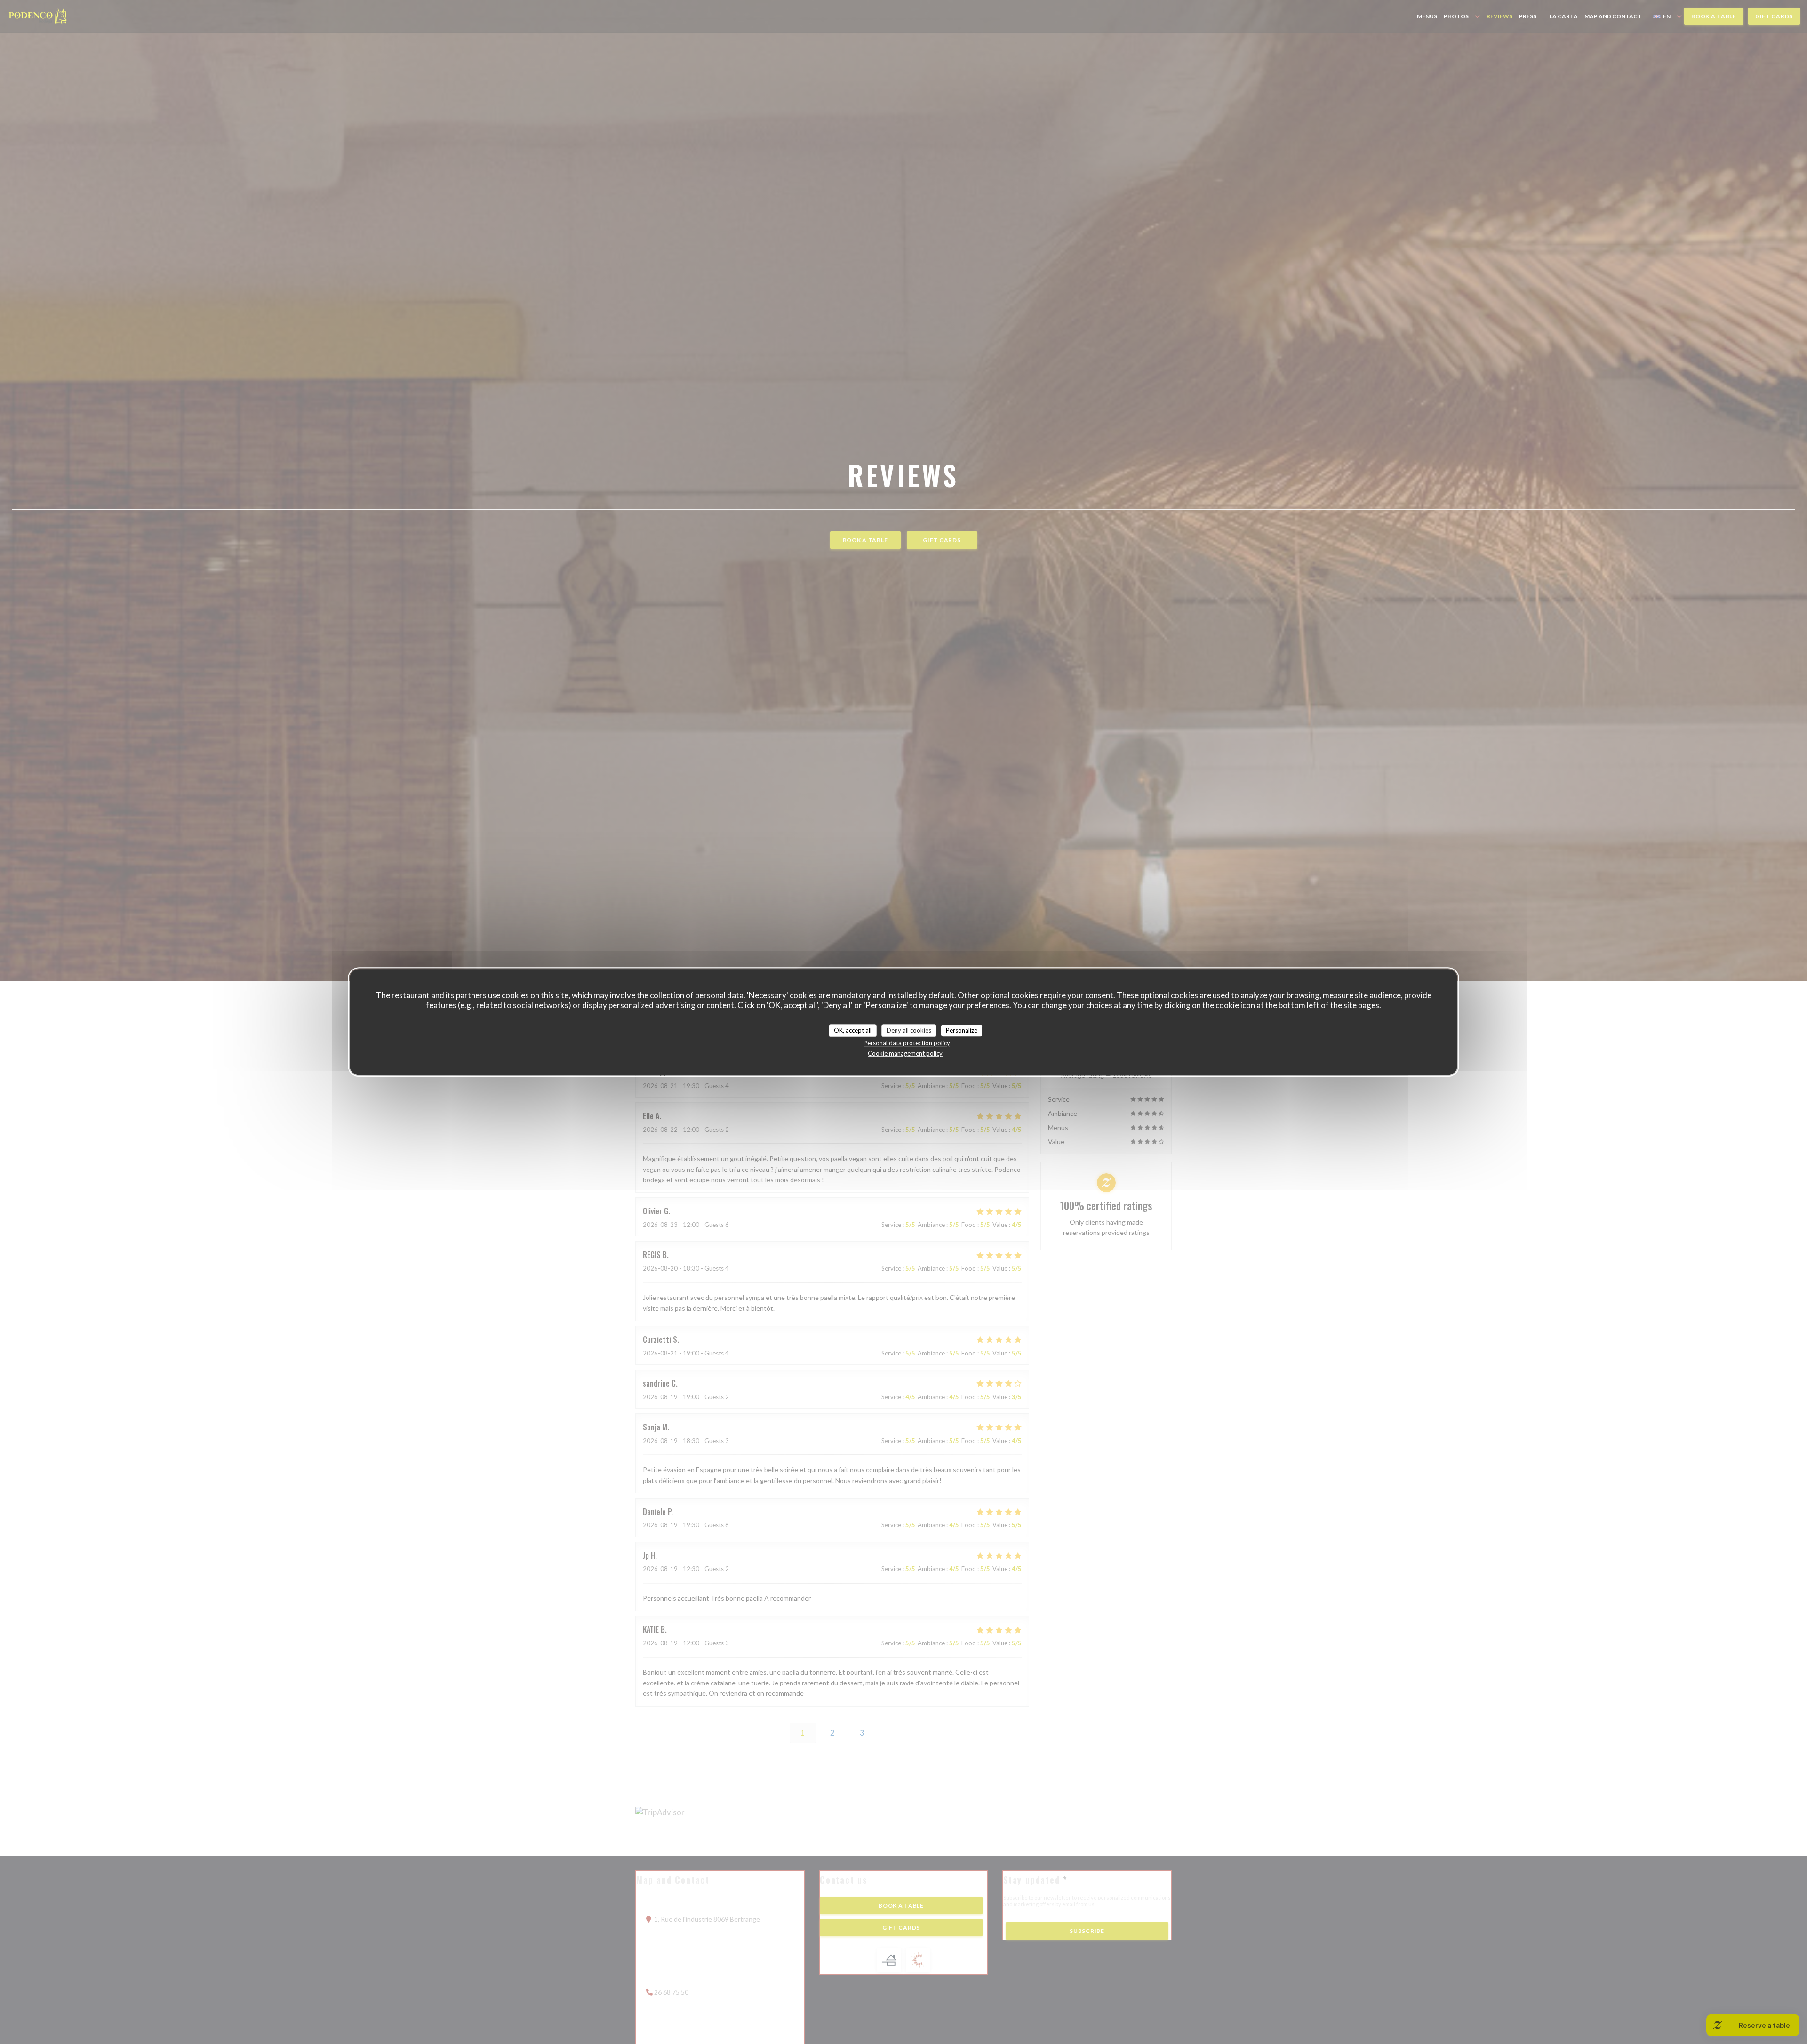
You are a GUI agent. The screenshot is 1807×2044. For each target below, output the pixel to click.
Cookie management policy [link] (905, 1053)
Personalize (962, 1030)
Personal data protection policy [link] (907, 1043)
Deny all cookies (909, 1030)
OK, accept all (853, 1030)
